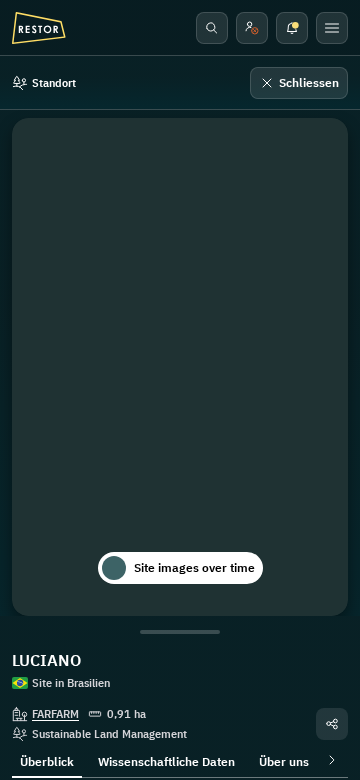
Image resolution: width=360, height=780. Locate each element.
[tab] (47, 760)
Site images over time (194, 567)
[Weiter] (328, 760)
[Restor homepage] (39, 28)
